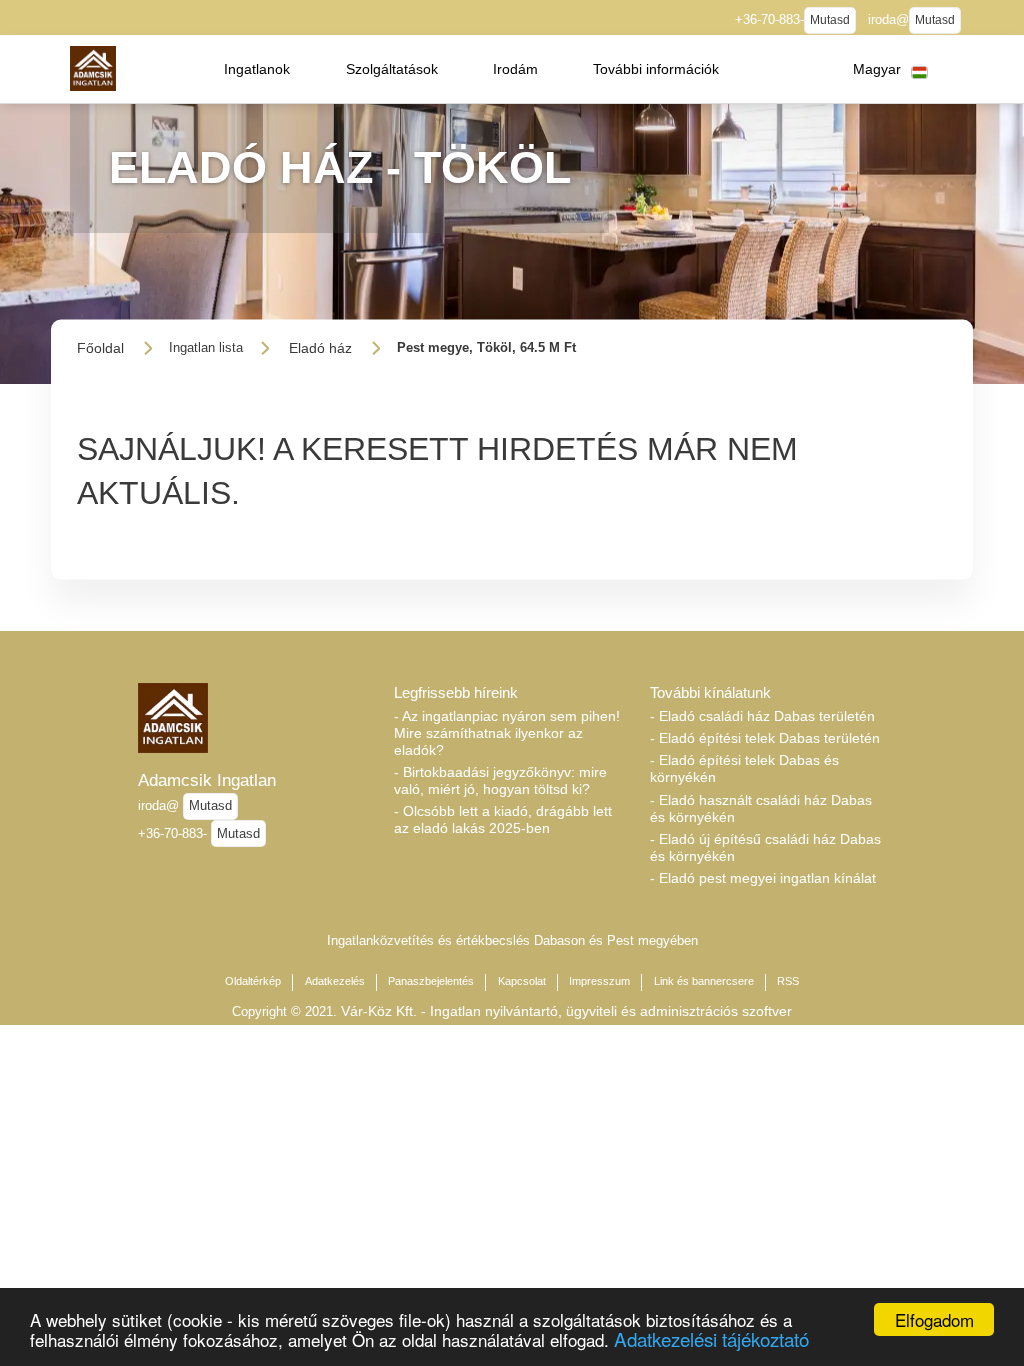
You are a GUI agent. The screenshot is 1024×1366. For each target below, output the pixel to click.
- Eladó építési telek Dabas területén (765, 738)
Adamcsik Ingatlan (207, 780)
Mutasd (830, 20)
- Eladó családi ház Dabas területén (762, 716)
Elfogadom (934, 1319)
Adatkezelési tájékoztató (711, 1338)
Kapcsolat (522, 981)
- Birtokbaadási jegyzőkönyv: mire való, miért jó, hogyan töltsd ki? (500, 780)
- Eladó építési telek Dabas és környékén (744, 768)
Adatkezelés (335, 981)
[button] (257, 69)
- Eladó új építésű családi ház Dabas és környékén (765, 847)
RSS (788, 981)
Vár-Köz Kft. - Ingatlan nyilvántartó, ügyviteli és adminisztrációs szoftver (566, 1011)
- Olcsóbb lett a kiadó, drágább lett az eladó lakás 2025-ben (503, 819)
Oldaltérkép (253, 981)
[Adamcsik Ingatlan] (92, 68)
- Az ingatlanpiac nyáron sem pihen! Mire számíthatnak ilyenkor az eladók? (507, 733)
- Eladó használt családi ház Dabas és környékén (761, 808)
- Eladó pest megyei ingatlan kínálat (763, 878)
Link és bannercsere (704, 981)
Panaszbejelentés (431, 981)
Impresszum (599, 981)
